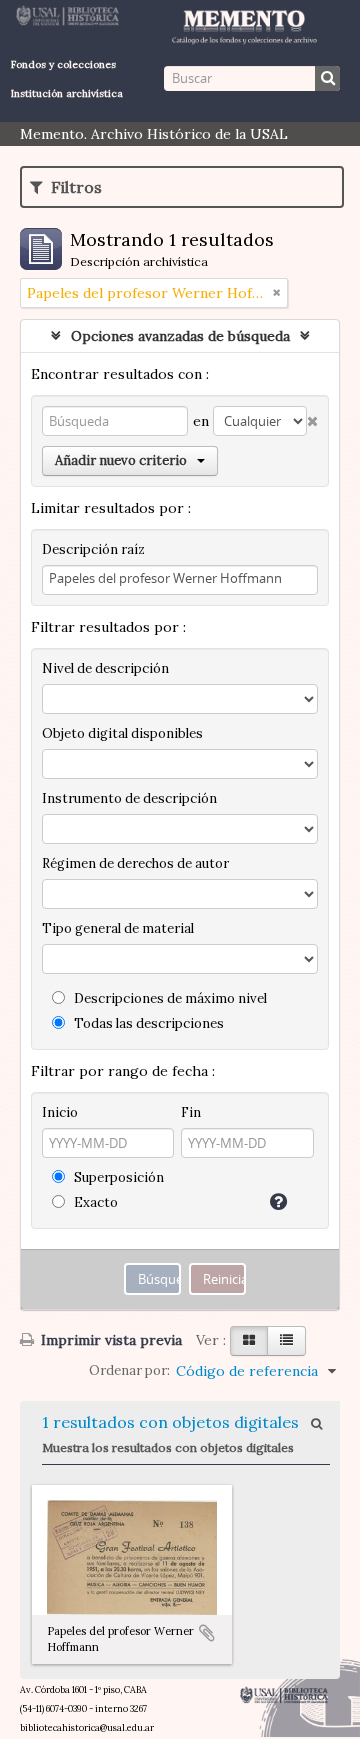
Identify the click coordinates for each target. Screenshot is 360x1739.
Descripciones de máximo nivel (169, 998)
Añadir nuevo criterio (121, 460)
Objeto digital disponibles (122, 733)
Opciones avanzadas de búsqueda (180, 336)
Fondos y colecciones (63, 64)
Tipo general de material (118, 928)
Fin (191, 1112)
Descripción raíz (93, 549)
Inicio (60, 1112)
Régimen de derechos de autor (135, 863)
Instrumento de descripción (129, 798)
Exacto (94, 1202)
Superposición (117, 1177)
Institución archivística (67, 93)
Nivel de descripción (105, 668)
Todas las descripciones (147, 1023)
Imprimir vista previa (109, 1340)
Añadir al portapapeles (207, 1633)
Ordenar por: (129, 1370)
